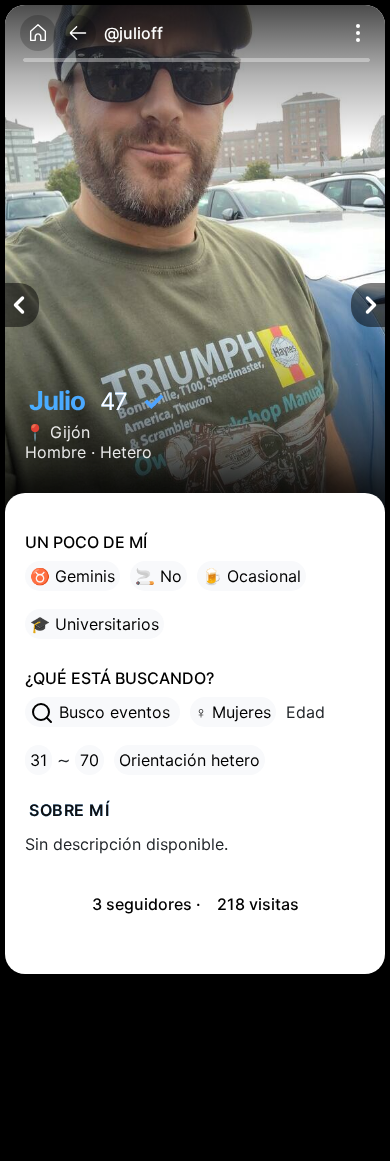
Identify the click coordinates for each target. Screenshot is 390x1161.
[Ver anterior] (22, 305)
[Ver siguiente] (368, 305)
